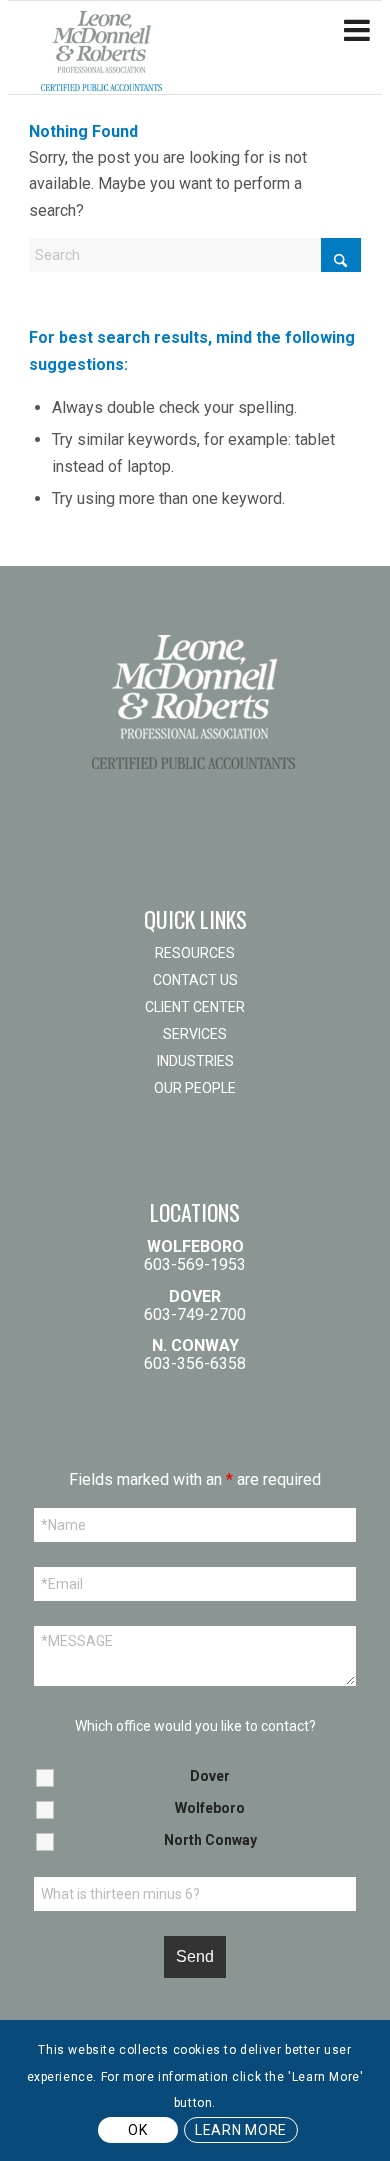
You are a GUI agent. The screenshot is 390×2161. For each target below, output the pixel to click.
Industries (195, 1061)
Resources (195, 953)
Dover (210, 1776)
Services (195, 1034)
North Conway (210, 1840)
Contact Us (195, 980)
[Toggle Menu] (357, 31)
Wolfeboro (210, 1808)
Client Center (195, 1007)
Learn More (241, 2130)
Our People (195, 1088)
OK (137, 2130)
